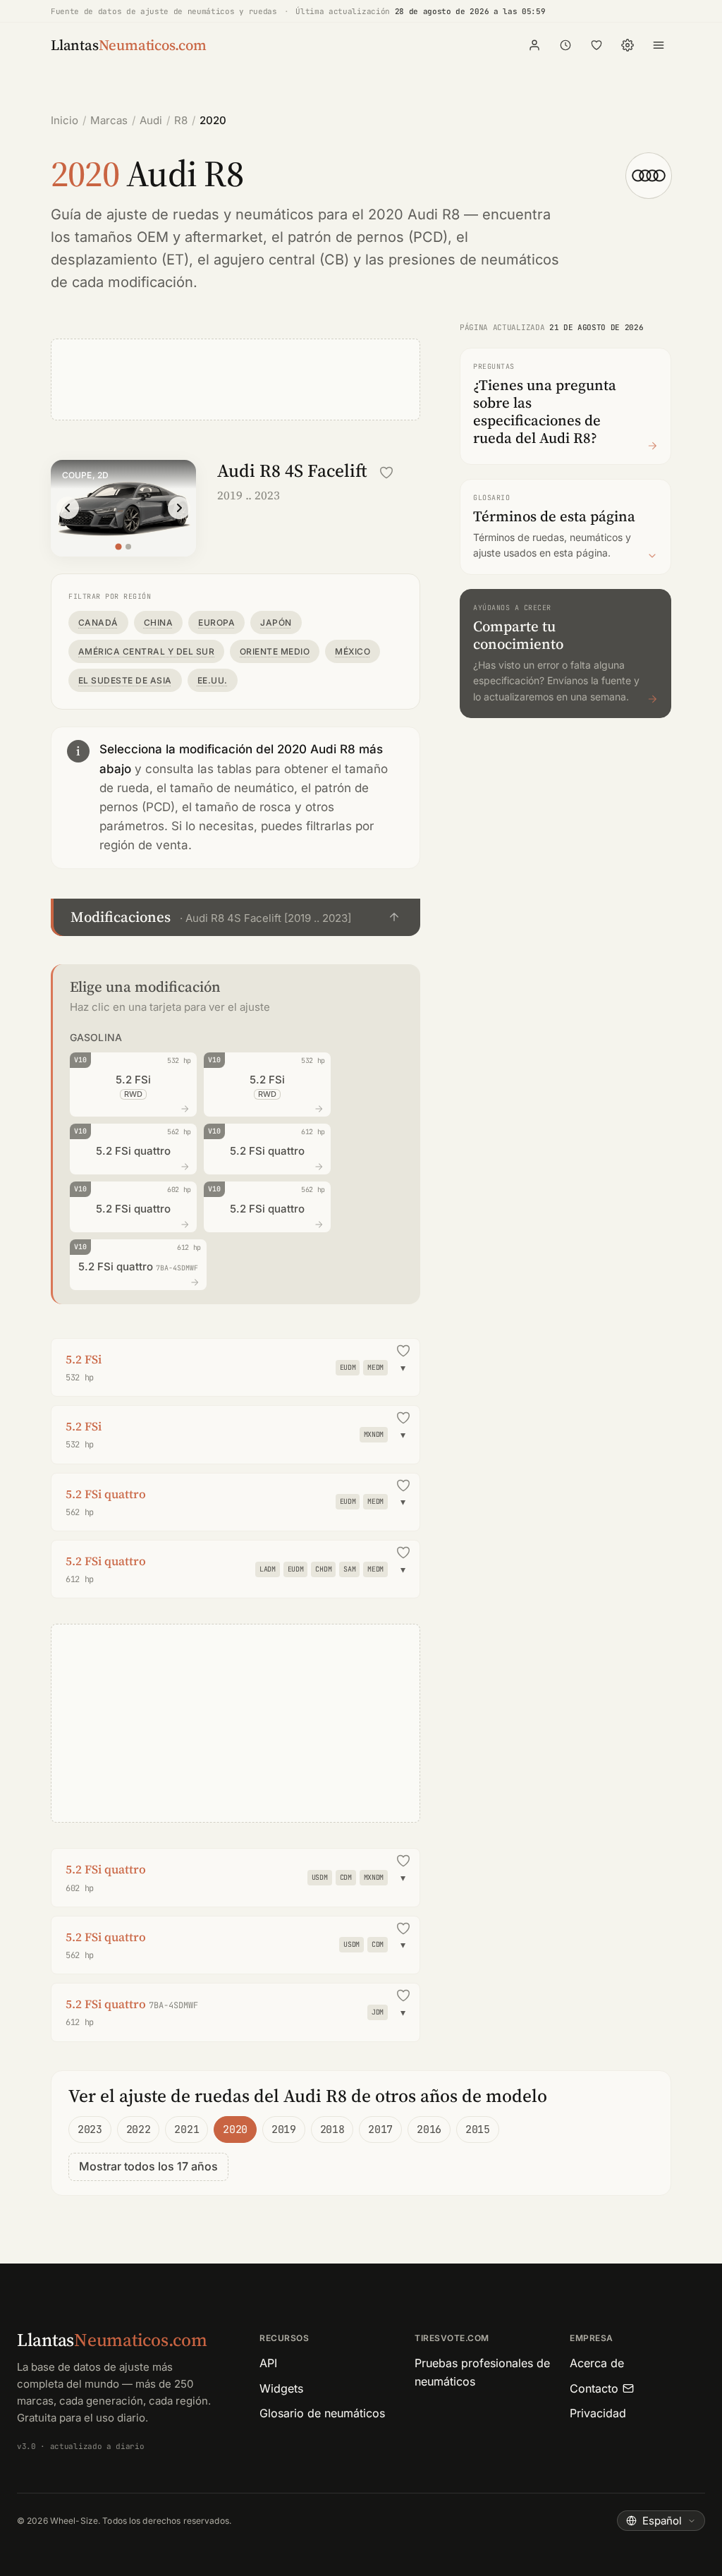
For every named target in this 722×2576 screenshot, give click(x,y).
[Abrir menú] (659, 45)
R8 (181, 120)
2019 (284, 2130)
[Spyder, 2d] (128, 547)
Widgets (281, 2388)
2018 (332, 2130)
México (353, 651)
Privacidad (598, 2413)
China (158, 622)
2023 (90, 2130)
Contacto (594, 2388)
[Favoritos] (596, 45)
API (268, 2363)
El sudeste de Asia (125, 680)
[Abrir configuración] (628, 45)
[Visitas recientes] (565, 45)
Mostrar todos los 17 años (148, 2166)
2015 (478, 2130)
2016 (429, 2130)
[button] (235, 917)
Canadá (98, 622)
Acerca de (597, 2363)
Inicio (65, 120)
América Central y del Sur (146, 651)
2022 (139, 2130)
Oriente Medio (275, 651)
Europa (216, 622)
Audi (151, 120)
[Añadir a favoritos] (386, 473)
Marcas (109, 120)
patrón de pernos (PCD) (368, 237)
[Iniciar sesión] (534, 45)
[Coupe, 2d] (118, 546)
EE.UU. (213, 680)
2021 (186, 2130)
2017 (380, 2130)
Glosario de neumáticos (322, 2413)
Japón (276, 622)
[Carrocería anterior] (68, 508)
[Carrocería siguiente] (179, 508)
